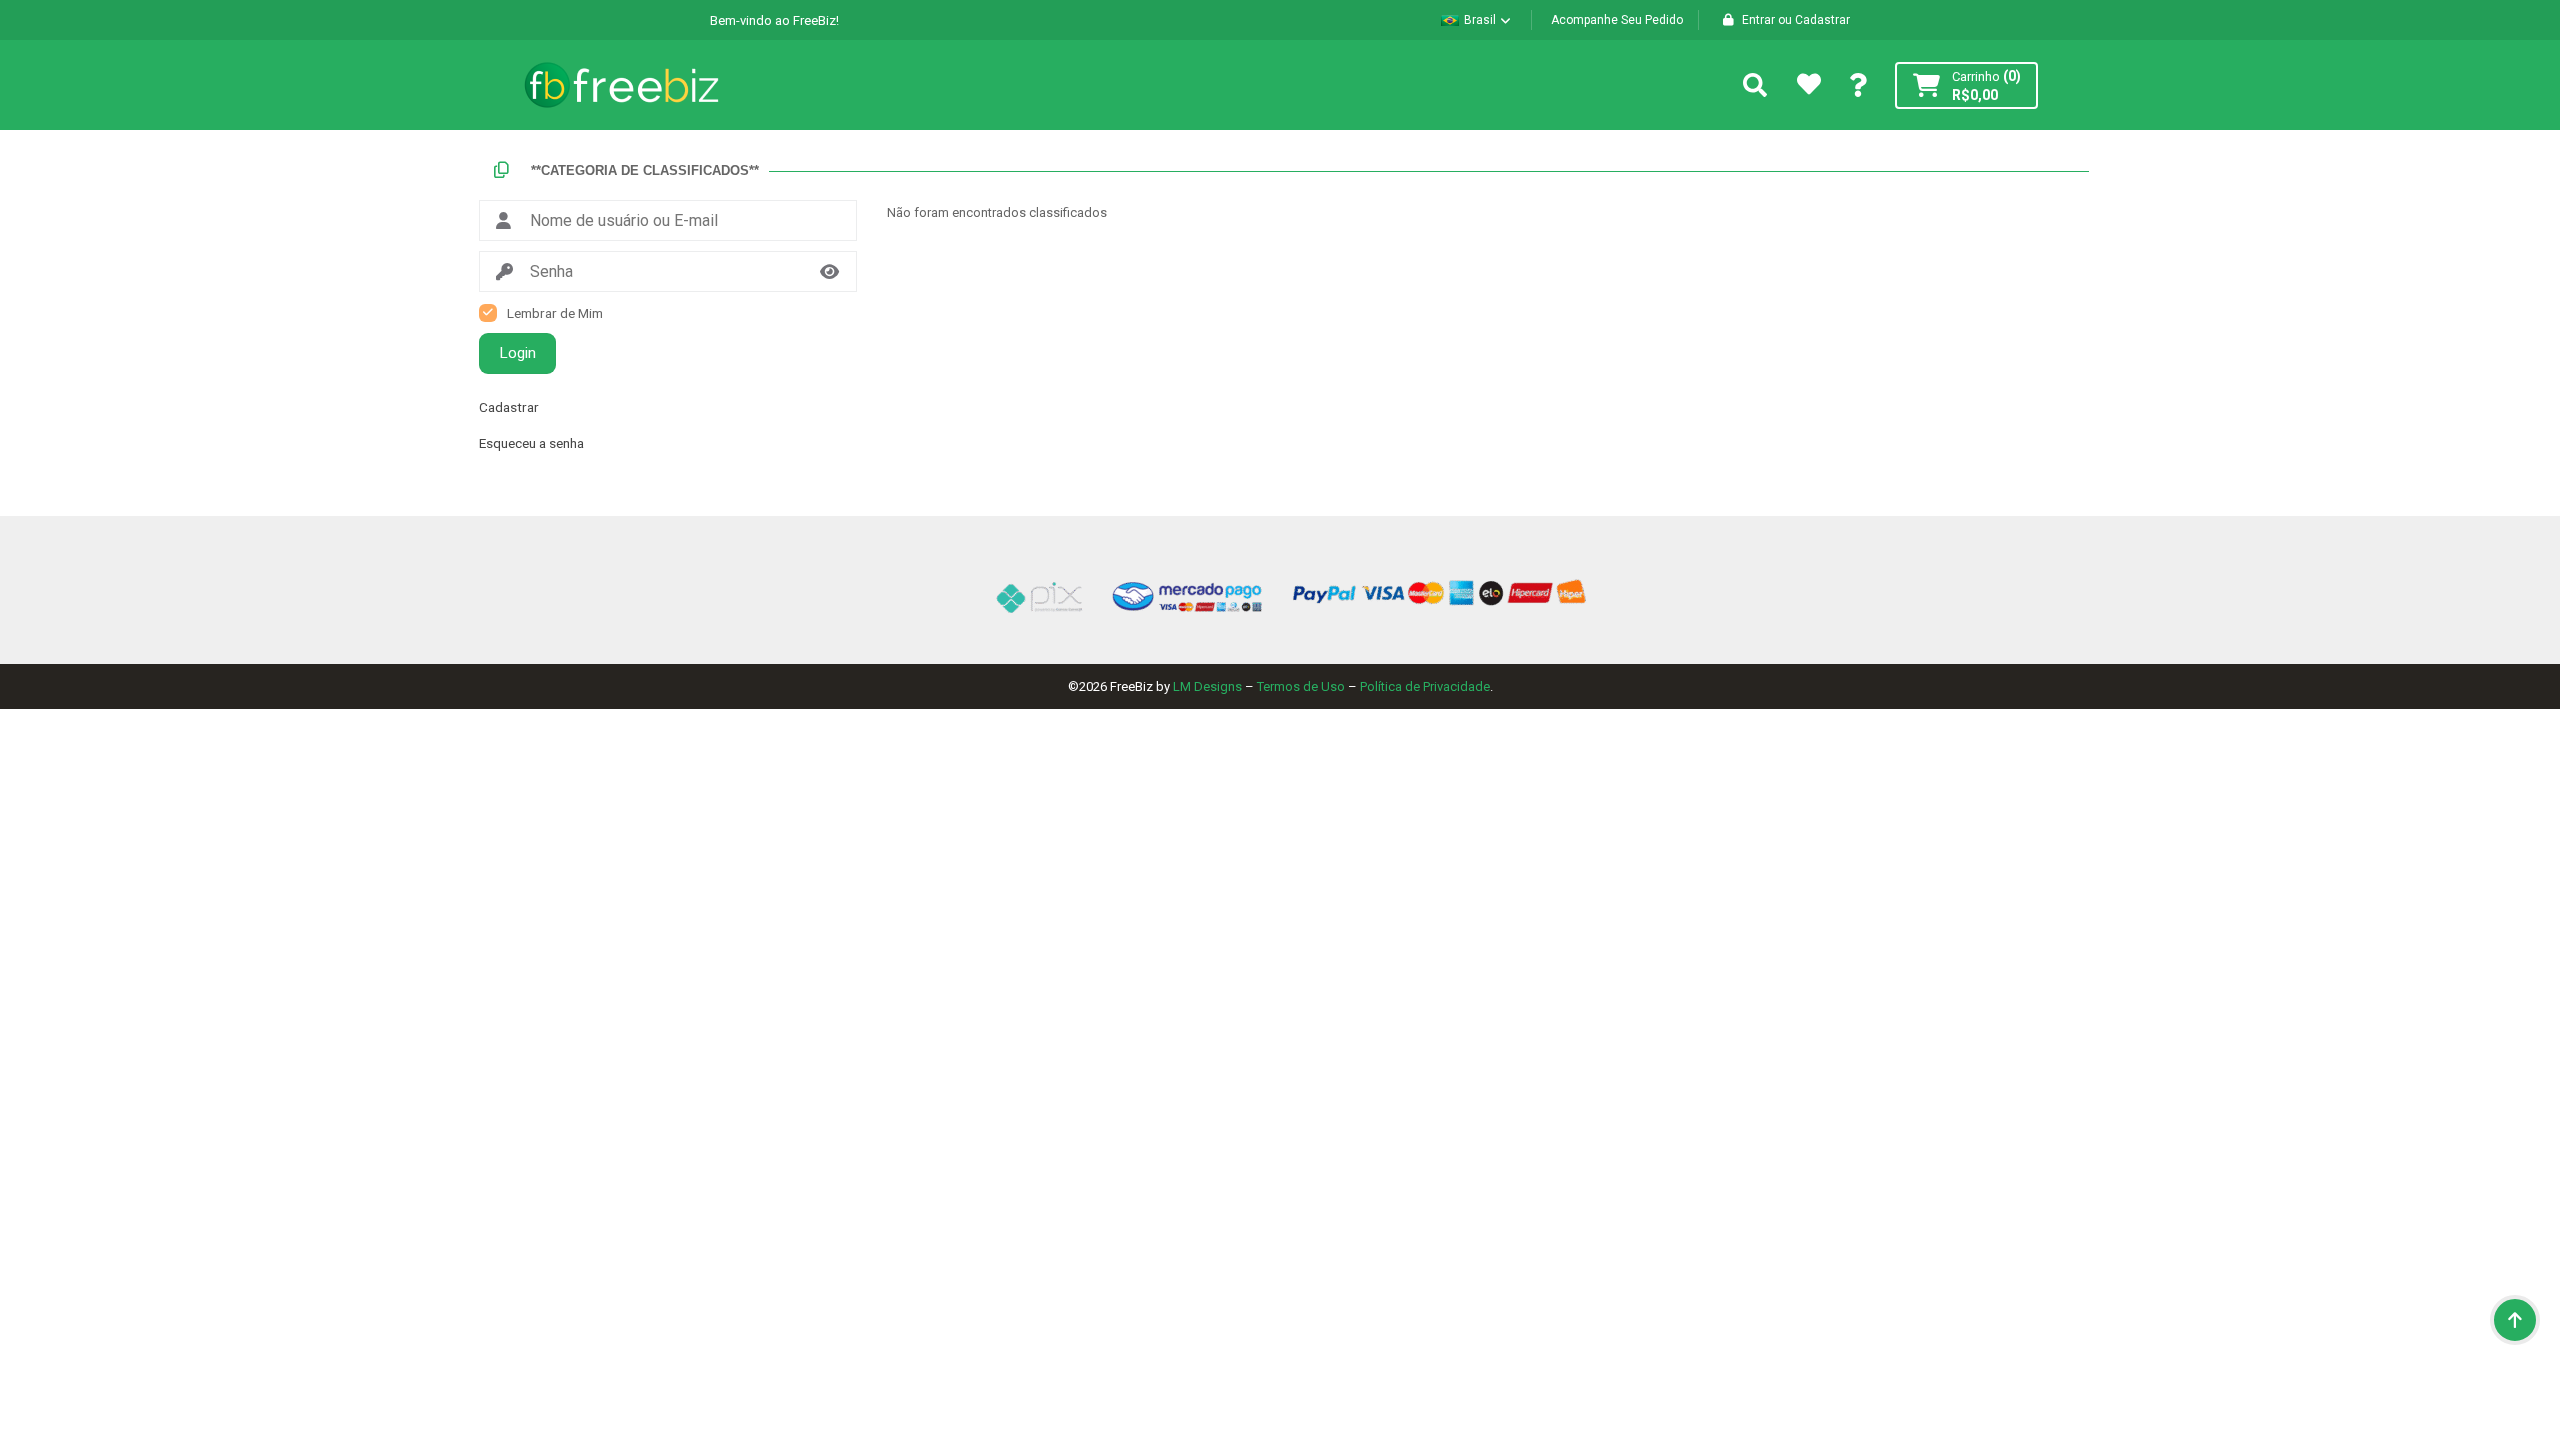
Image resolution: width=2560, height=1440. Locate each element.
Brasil (1480, 20)
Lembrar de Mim (555, 313)
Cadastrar (509, 407)
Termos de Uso (1301, 686)
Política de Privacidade (1425, 686)
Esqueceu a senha (531, 443)
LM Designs (1207, 686)
